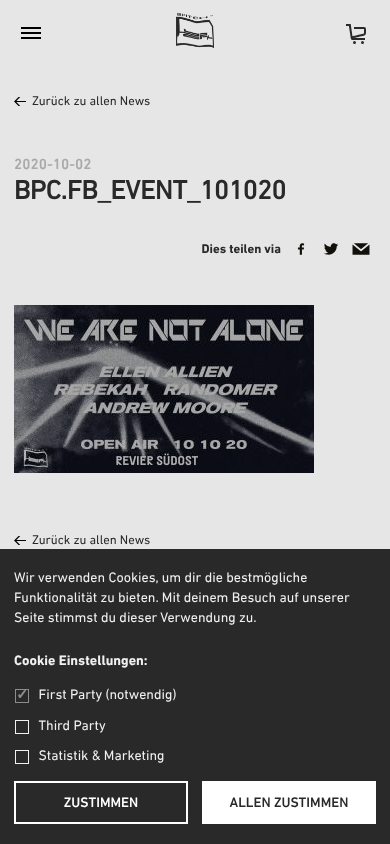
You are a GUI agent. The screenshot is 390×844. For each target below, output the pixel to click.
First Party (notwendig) (107, 695)
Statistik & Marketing (102, 756)
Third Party (72, 726)
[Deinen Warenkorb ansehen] (346, 40)
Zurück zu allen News (91, 102)
